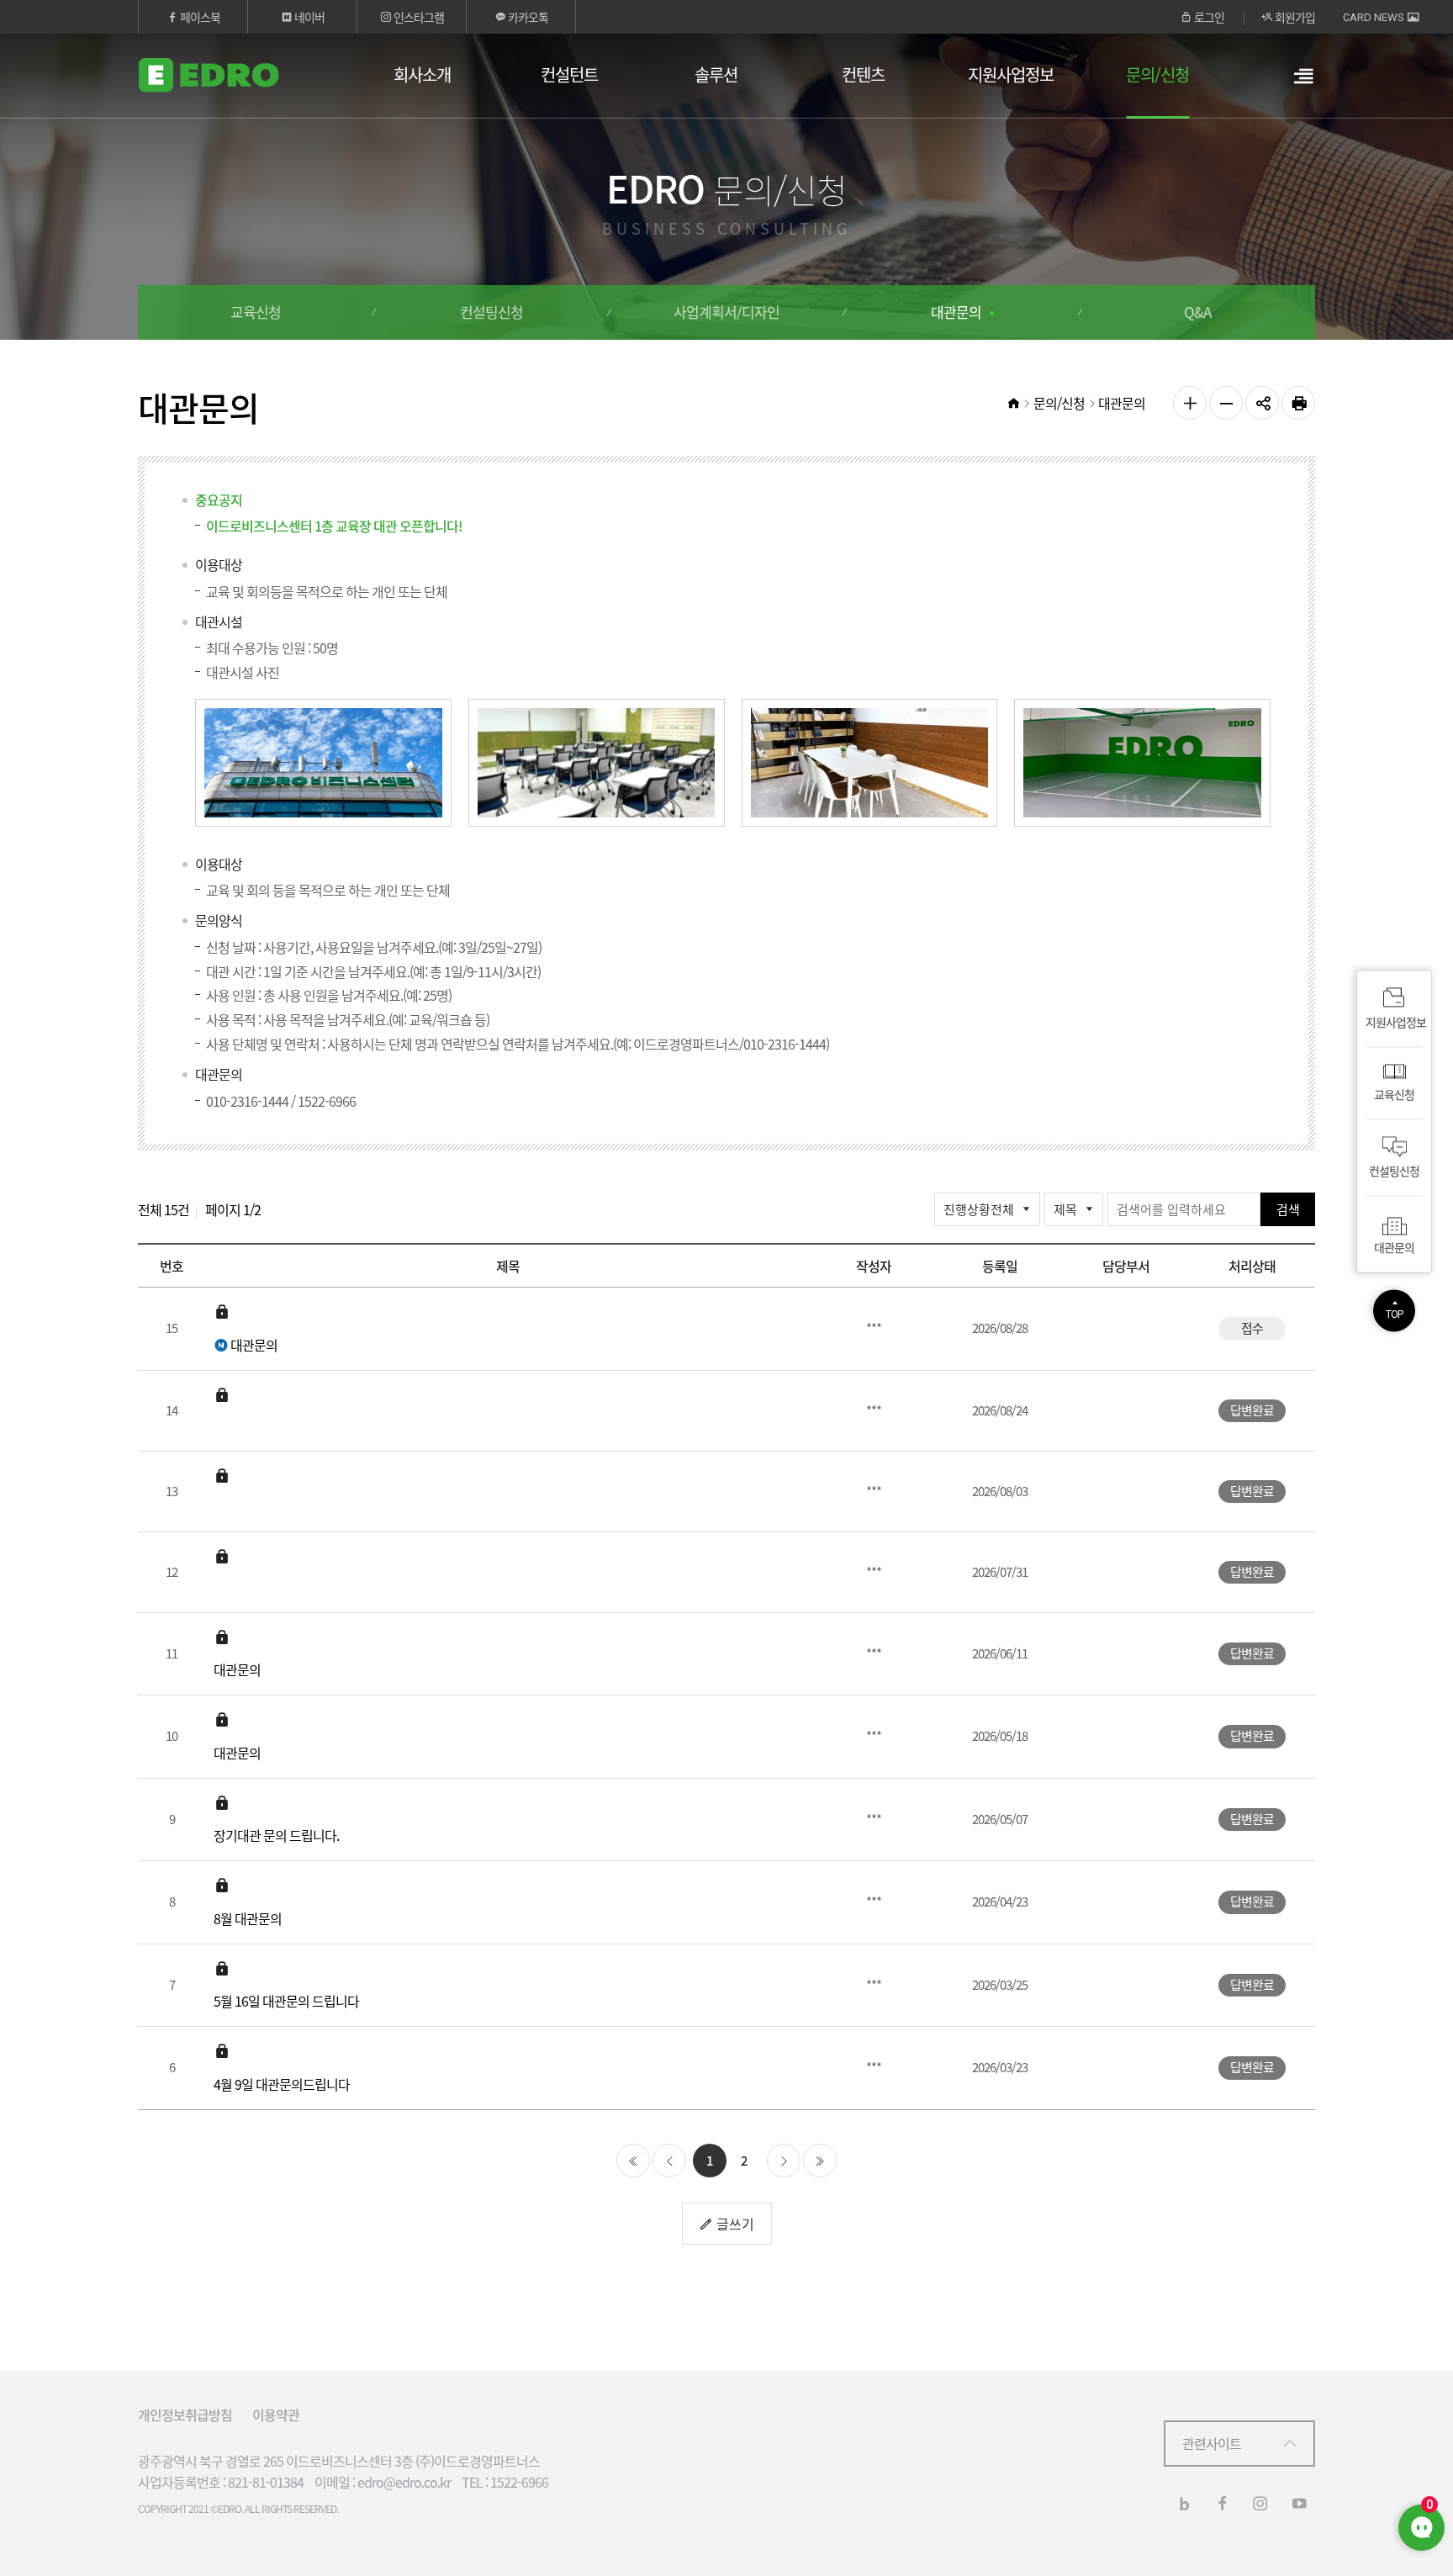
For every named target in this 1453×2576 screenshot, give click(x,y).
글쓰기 (734, 2224)
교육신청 (256, 312)
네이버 (308, 17)
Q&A (1197, 312)
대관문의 (956, 312)
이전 (669, 2161)
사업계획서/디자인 (726, 312)
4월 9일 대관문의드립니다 (282, 2084)
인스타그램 (417, 17)
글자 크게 (1190, 403)
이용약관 (276, 2415)
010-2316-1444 (247, 1101)
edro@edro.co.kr (404, 2482)
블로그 (1184, 2504)
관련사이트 (1212, 2443)
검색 (1288, 1209)
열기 (1303, 85)
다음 (784, 2161)
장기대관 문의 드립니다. (276, 1835)
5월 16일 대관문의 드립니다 (286, 2001)
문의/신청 (1157, 74)
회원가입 (1294, 17)
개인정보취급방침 (185, 2415)
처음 (633, 2161)
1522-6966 (327, 1101)
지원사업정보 (1011, 74)
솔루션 (716, 74)
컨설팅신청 (491, 312)
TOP (1394, 1314)
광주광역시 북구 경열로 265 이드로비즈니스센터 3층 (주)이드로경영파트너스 (339, 2461)
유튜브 (1298, 2504)
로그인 (1208, 17)
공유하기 (1262, 403)
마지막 (820, 2161)
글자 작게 (1226, 403)
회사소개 (422, 74)
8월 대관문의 (248, 1918)
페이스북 (199, 17)
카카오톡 (527, 17)
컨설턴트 (569, 74)
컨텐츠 (863, 74)
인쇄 (1298, 403)
